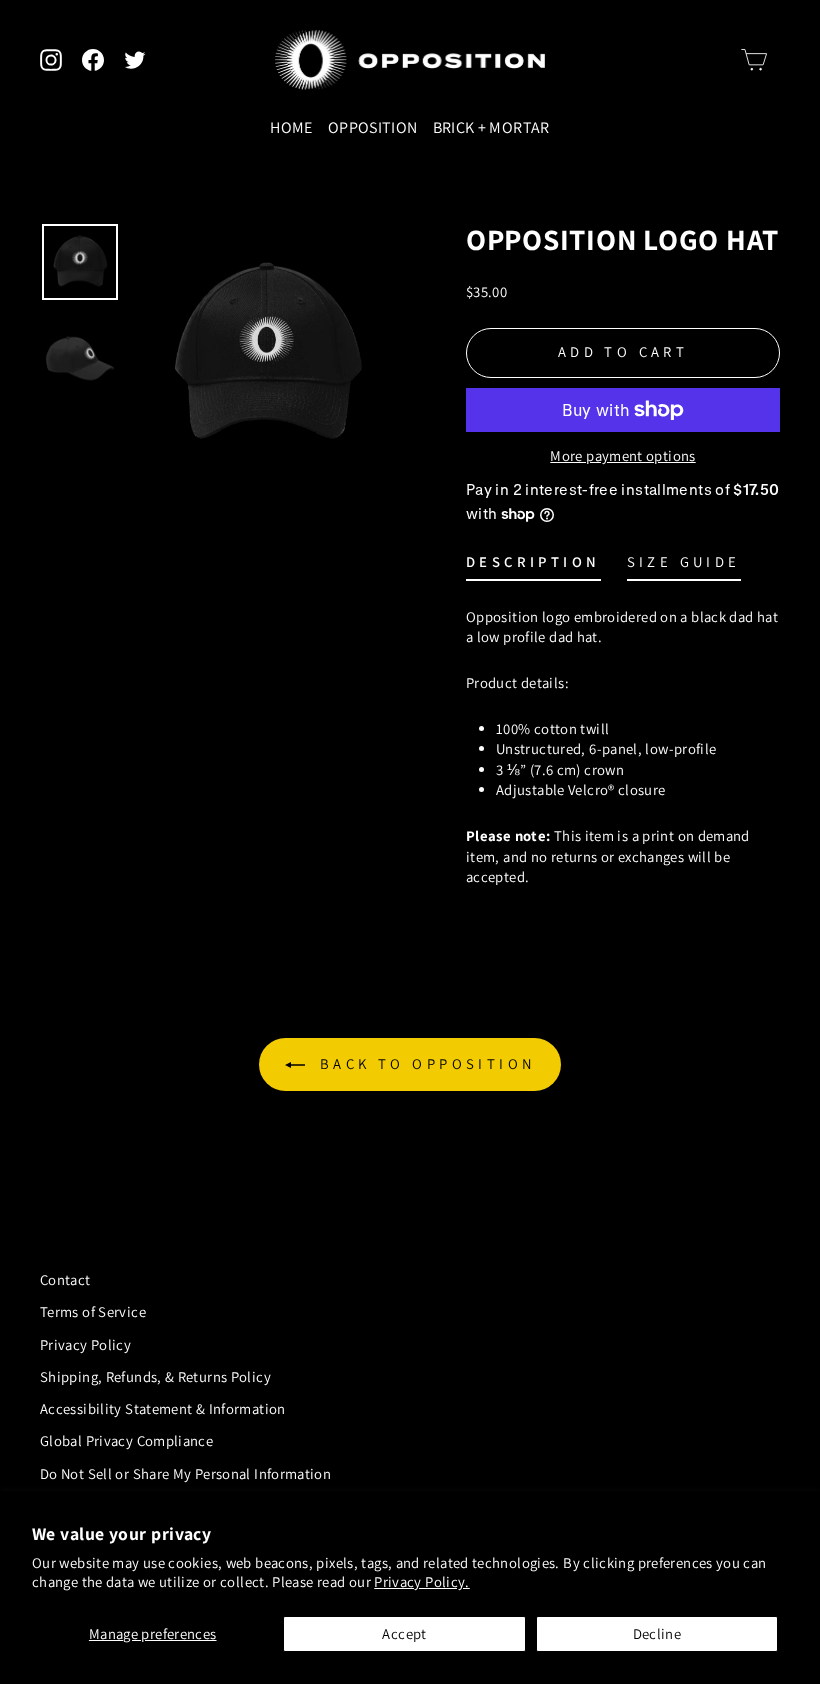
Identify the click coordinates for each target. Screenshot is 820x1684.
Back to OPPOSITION (424, 1063)
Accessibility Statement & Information (163, 1408)
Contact (65, 1279)
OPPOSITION (373, 127)
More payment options (622, 455)
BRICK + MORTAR (491, 127)
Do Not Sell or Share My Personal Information (185, 1473)
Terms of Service (93, 1311)
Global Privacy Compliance (126, 1440)
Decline (657, 1633)
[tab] (533, 566)
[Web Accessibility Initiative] (8, 1661)
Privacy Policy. (422, 1581)
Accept (404, 1633)
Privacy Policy (85, 1344)
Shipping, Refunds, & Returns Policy (155, 1376)
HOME (291, 127)
